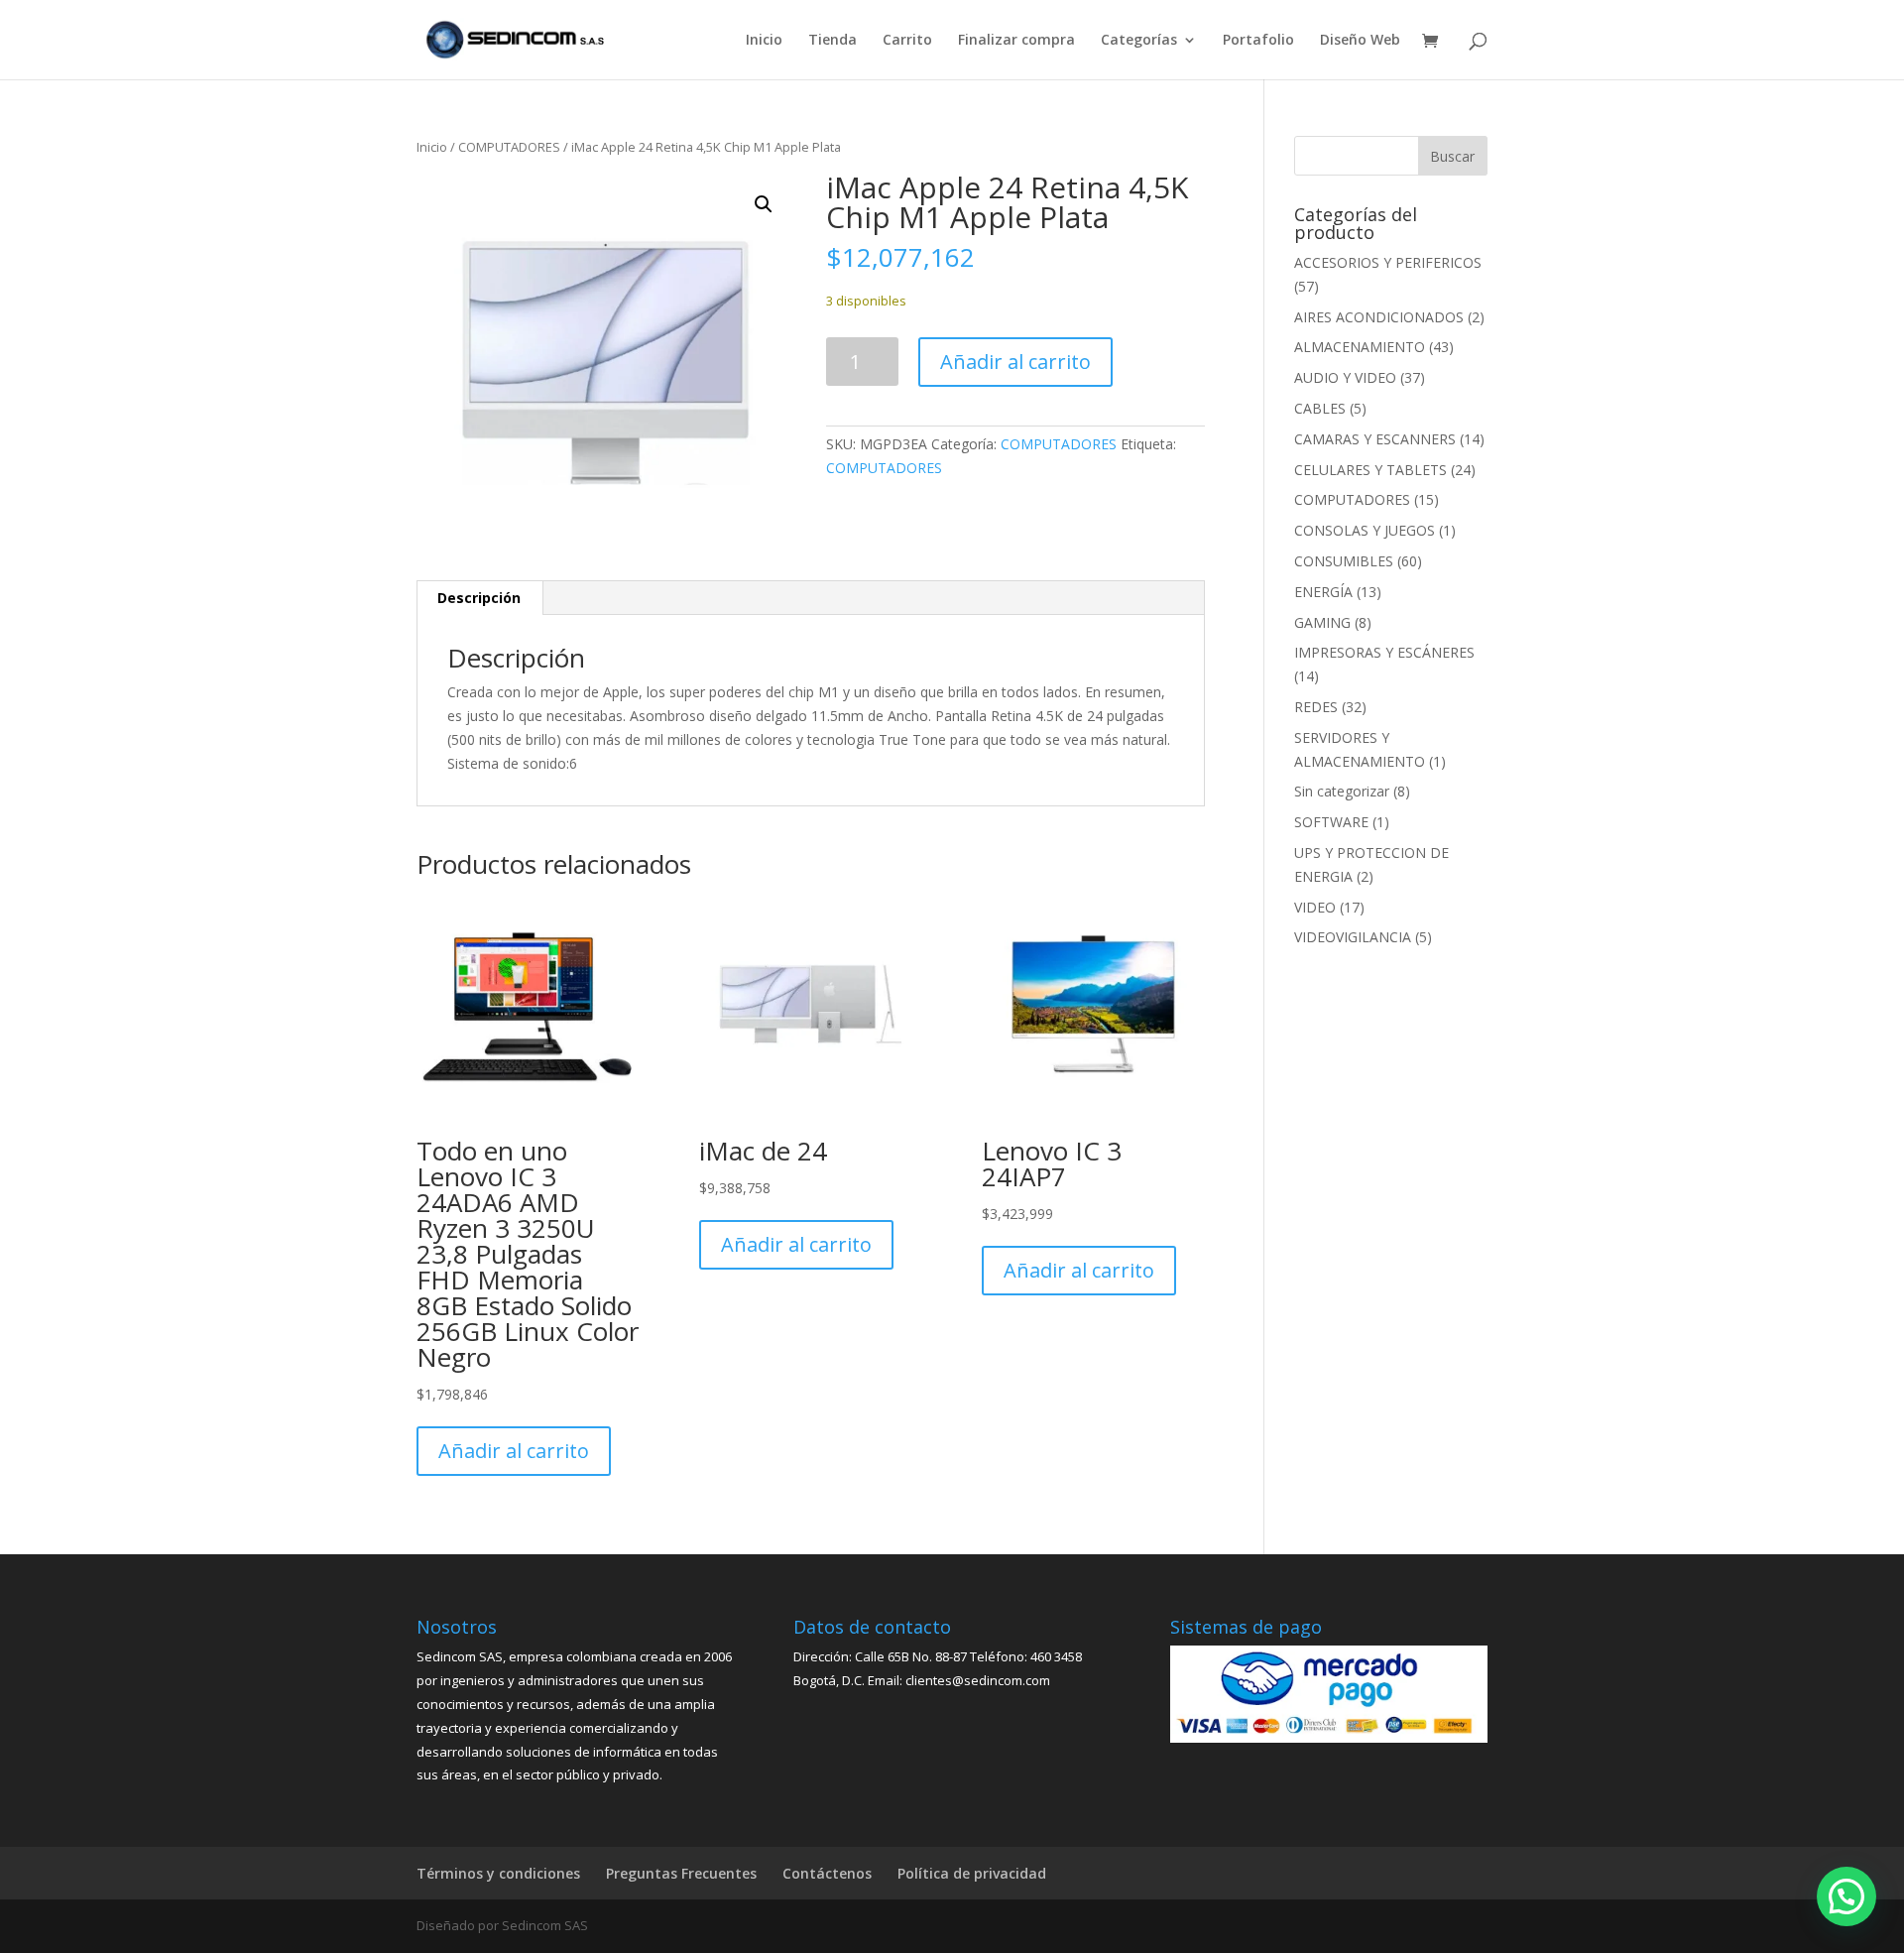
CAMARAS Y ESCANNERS (1375, 439)
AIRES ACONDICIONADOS (1379, 317)
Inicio (764, 41)
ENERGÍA (1323, 592)
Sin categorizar (1342, 791)
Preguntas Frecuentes (681, 1873)
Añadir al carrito (1015, 362)
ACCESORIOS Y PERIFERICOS (1388, 262)
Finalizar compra (1016, 41)
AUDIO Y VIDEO (1345, 377)
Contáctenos (827, 1873)
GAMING (1322, 622)
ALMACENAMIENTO (1360, 347)
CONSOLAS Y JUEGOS (1365, 530)
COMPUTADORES (509, 147)
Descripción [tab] (479, 598)
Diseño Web (1360, 41)
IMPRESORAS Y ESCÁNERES (1384, 652)
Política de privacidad (972, 1873)
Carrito (907, 41)
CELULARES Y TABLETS (1370, 470)
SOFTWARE (1331, 822)
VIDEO (1315, 907)
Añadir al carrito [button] (514, 1451)
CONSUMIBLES (1344, 561)
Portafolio (1258, 41)
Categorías (1139, 41)
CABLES (1320, 408)
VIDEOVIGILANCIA (1353, 937)
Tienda (833, 41)
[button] (764, 204)
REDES (1316, 707)
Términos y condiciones (498, 1873)
